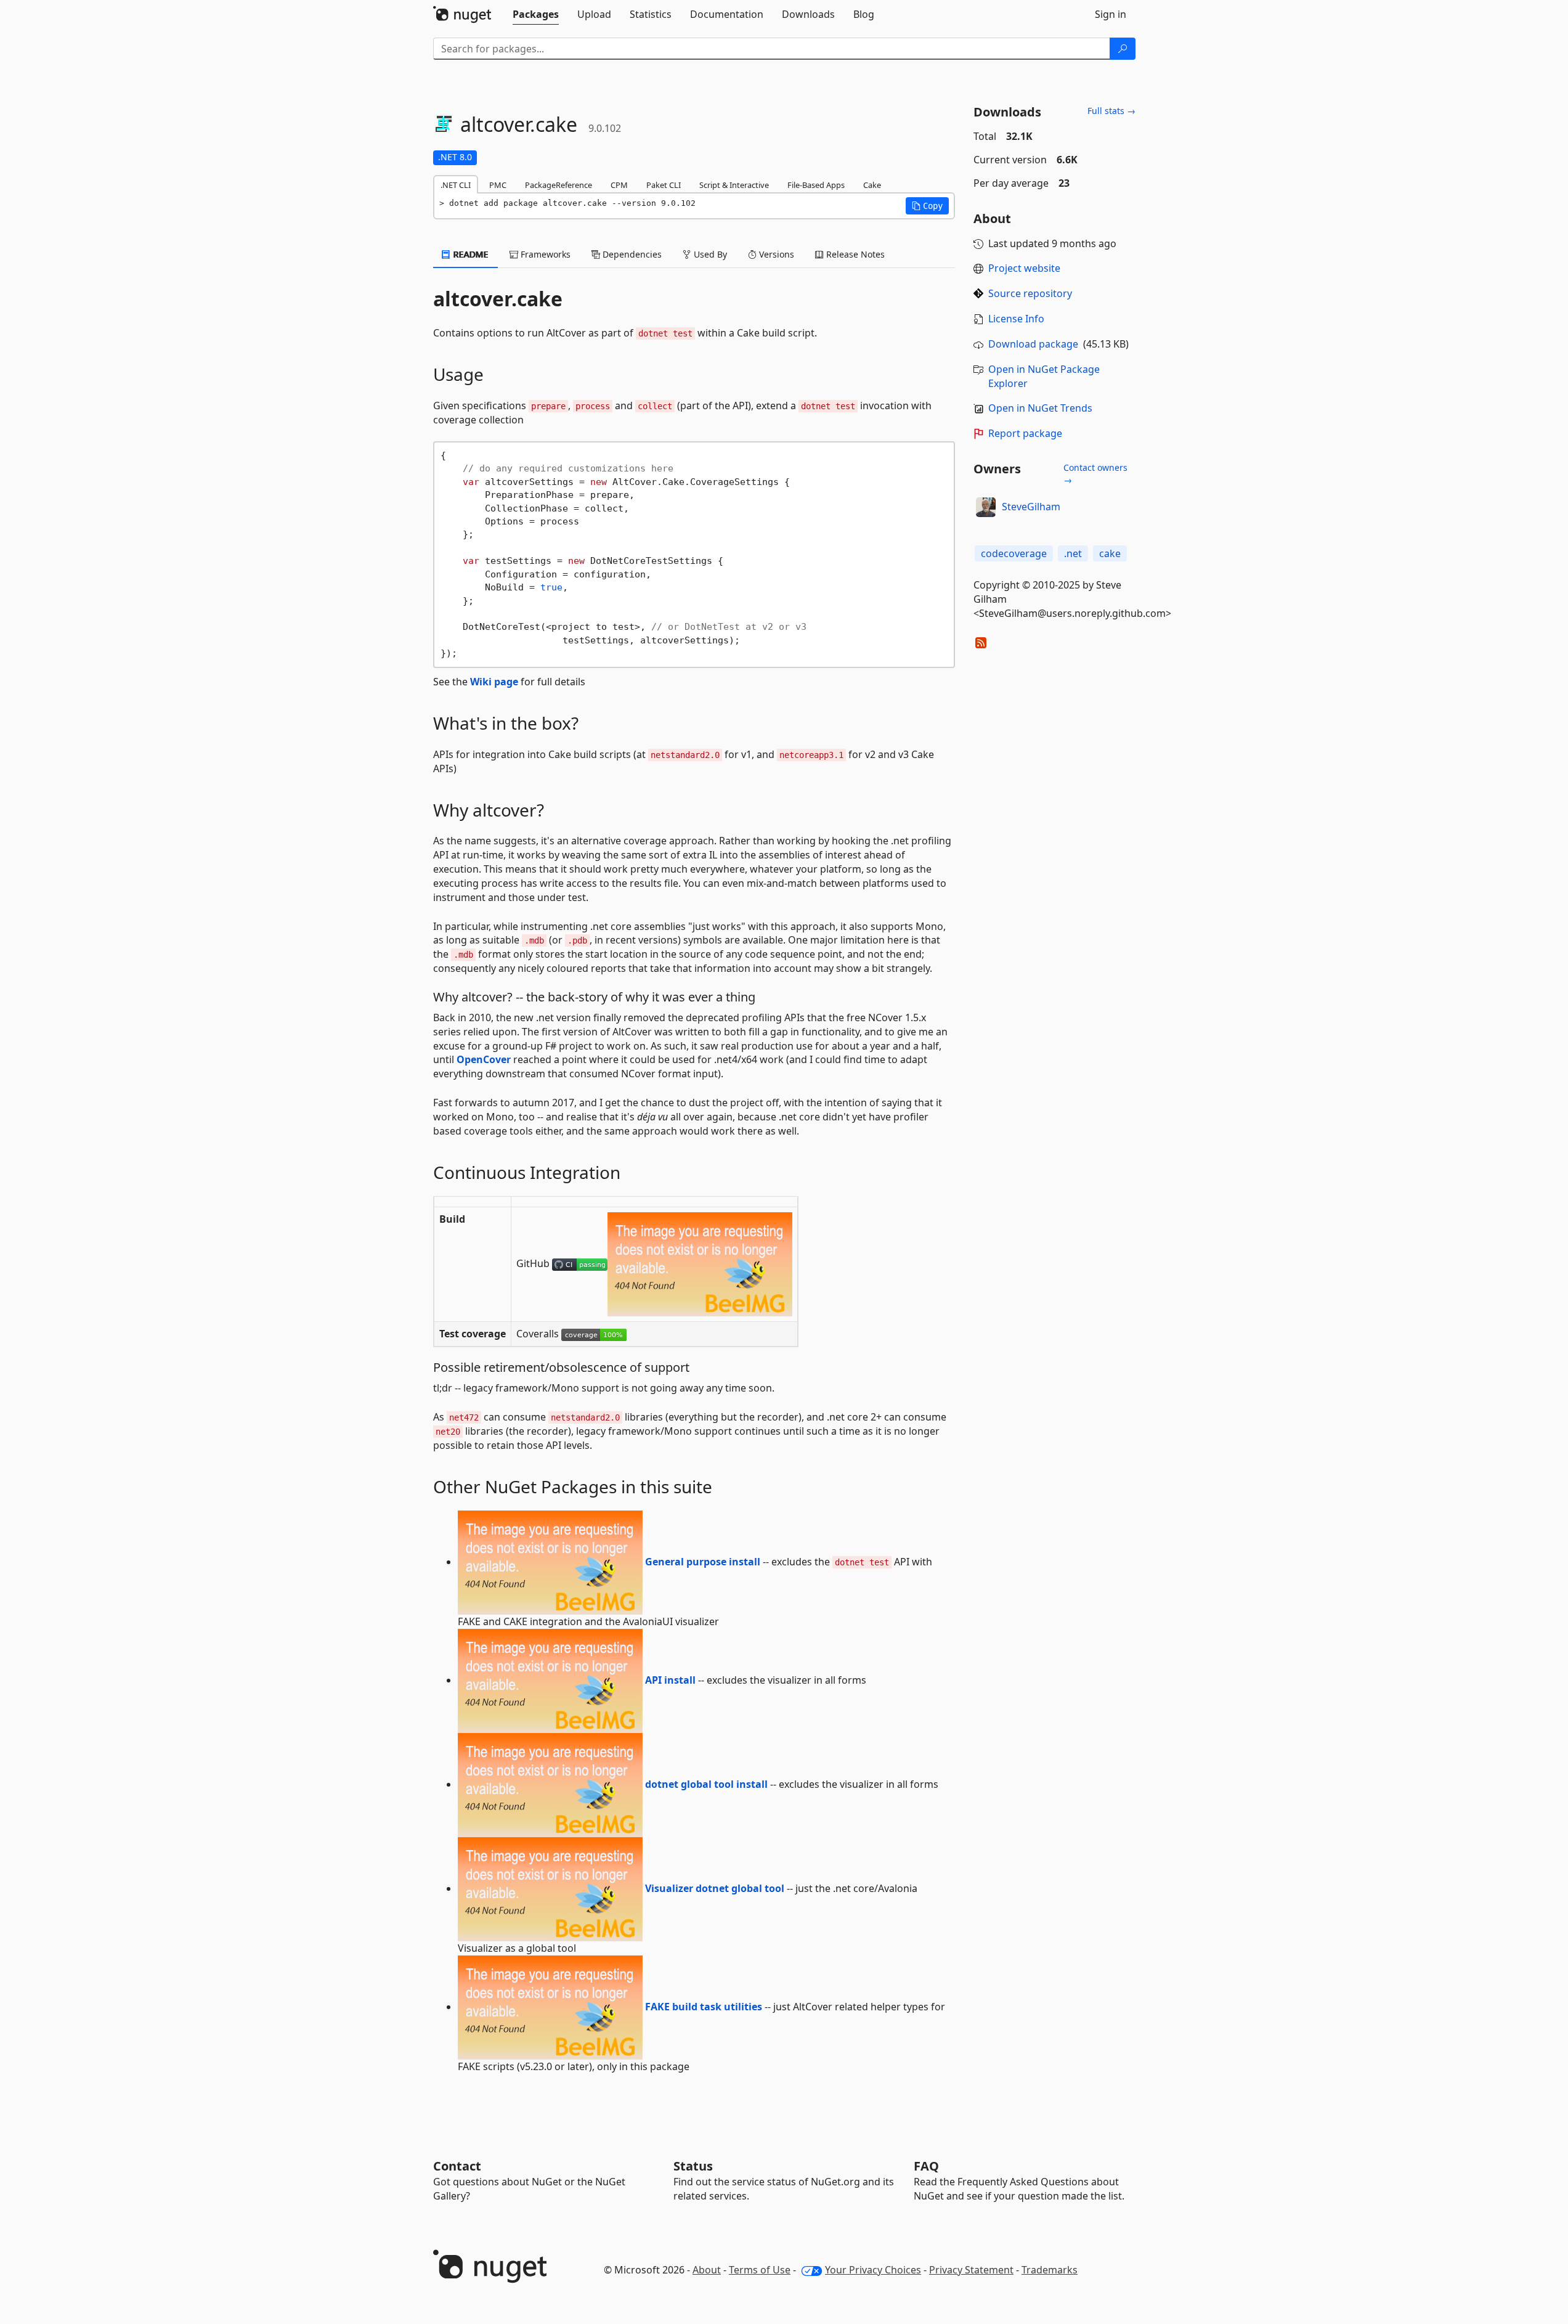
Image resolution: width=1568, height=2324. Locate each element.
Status (693, 2166)
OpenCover (484, 1059)
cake (1110, 553)
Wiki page (494, 682)
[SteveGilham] (986, 507)
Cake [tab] (872, 185)
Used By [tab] (709, 254)
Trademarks (1050, 2270)
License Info (1016, 319)
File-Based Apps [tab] (816, 185)
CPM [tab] (619, 185)
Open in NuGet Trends (1040, 408)
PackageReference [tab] (559, 185)
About (707, 2270)
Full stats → (1111, 111)
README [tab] (470, 254)
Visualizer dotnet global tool (713, 1888)
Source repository (1030, 293)
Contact (457, 2166)
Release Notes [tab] (854, 254)
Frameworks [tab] (544, 254)
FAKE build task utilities (702, 2007)
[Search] (1123, 49)
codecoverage (1014, 553)
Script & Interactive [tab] (734, 185)
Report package (1025, 433)
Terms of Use (760, 2270)
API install (669, 1680)
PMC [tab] (498, 185)
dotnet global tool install (705, 1784)
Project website (1024, 268)
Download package (1033, 344)
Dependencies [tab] (631, 254)
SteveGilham (1031, 507)
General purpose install (701, 1562)
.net (1073, 553)
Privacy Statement (971, 2270)
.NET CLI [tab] (456, 185)
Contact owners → (1095, 474)
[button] (927, 206)
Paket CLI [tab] (664, 185)
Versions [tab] (775, 254)
